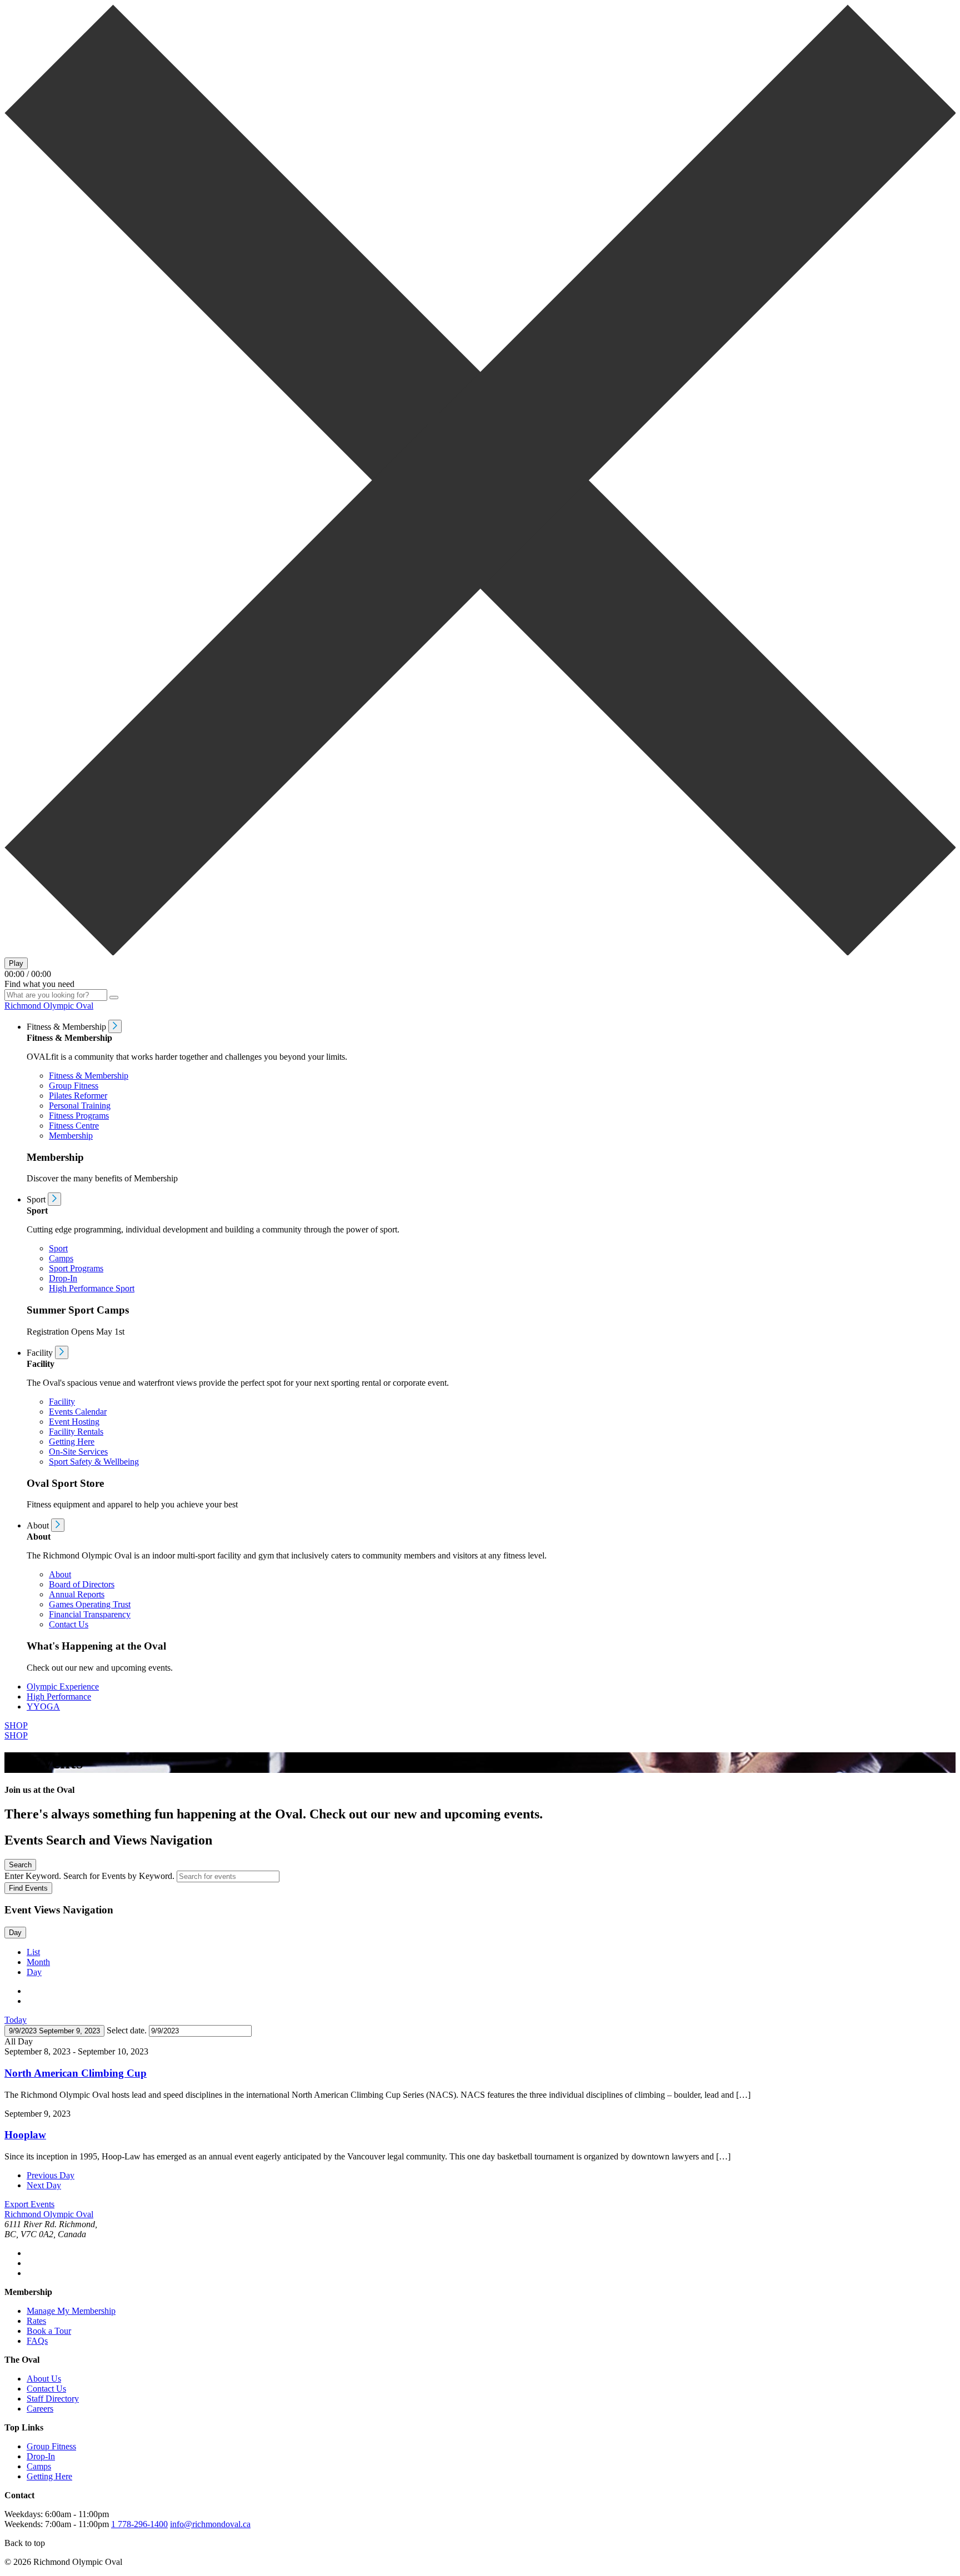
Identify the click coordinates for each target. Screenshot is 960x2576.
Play (16, 963)
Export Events (29, 2204)
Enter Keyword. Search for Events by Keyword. (91, 1876)
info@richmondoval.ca (210, 2524)
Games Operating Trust (90, 1604)
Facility (62, 1402)
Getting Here (72, 1442)
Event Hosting (74, 1422)
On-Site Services (78, 1452)
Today (16, 2020)
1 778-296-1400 (139, 2524)
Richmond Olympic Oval (49, 1006)
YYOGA (43, 1707)
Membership (71, 1136)
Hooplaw (25, 2135)
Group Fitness (74, 1086)
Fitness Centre (74, 1126)
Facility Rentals (76, 1432)
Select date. (128, 2030)
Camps (61, 1258)
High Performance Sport (92, 1288)
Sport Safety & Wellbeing (94, 1462)
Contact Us (69, 1624)
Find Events (28, 1888)
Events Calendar (78, 1412)
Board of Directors (82, 1584)
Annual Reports (77, 1594)
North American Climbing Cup (76, 2073)
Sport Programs (76, 1268)
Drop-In (63, 1278)
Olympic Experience (63, 1687)
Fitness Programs (79, 1116)
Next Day (44, 2185)
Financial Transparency (90, 1614)
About (60, 1574)
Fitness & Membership (89, 1076)
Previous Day (51, 2175)
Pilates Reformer (78, 1096)
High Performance (59, 1697)
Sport (58, 1248)
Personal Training (80, 1106)
